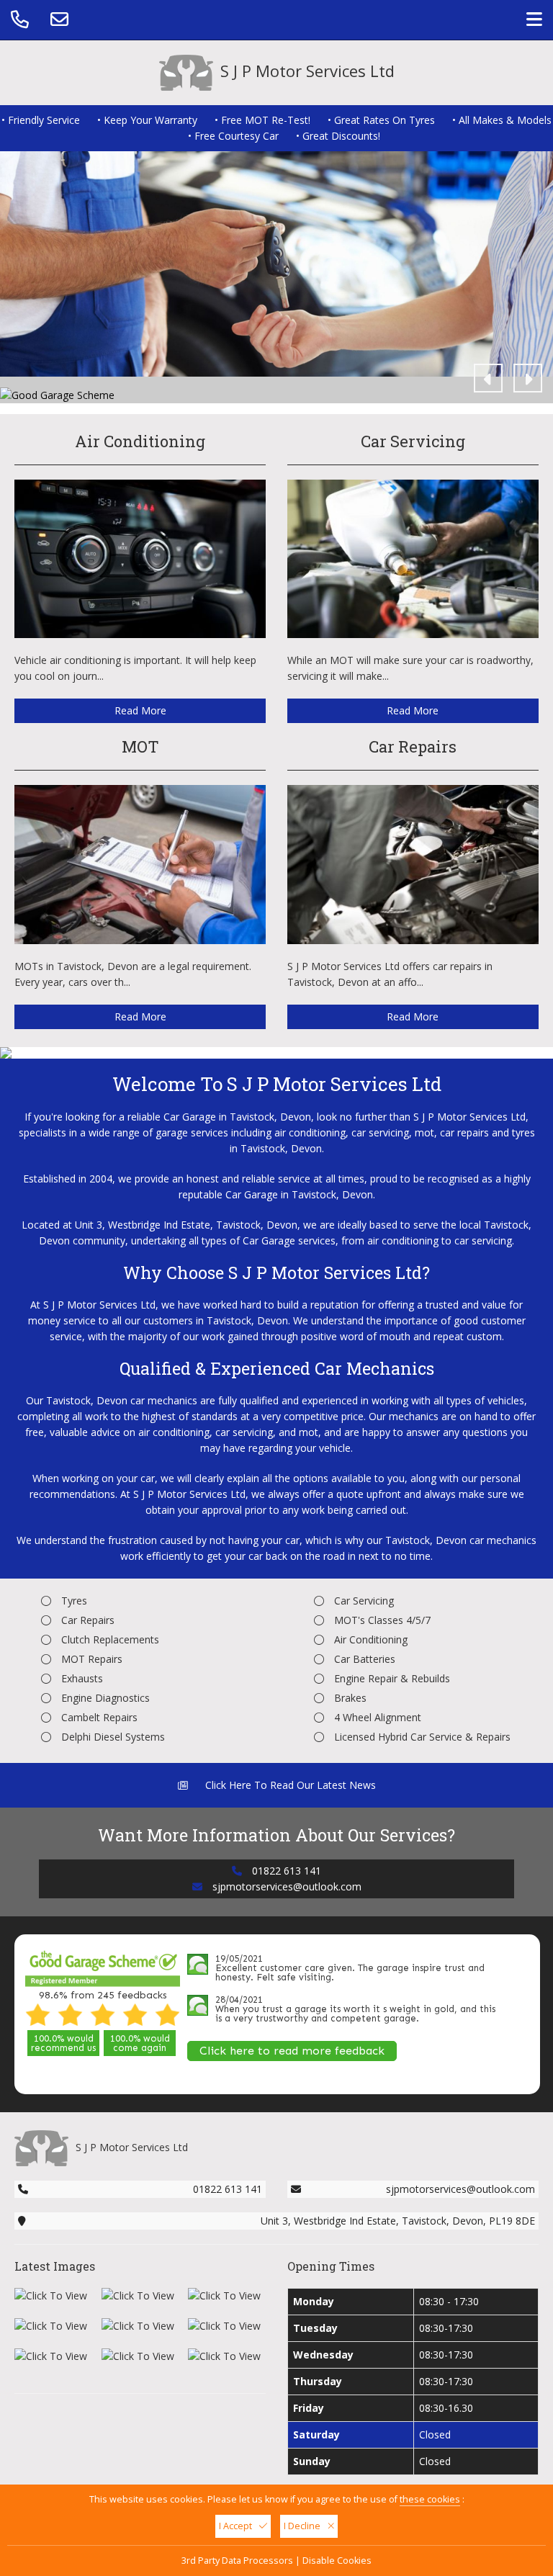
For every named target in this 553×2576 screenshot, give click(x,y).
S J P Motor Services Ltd (307, 71)
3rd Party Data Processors (237, 2561)
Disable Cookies (337, 2561)
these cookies (430, 2499)
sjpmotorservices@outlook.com (287, 1886)
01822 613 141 (287, 1871)
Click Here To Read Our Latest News (289, 1785)
